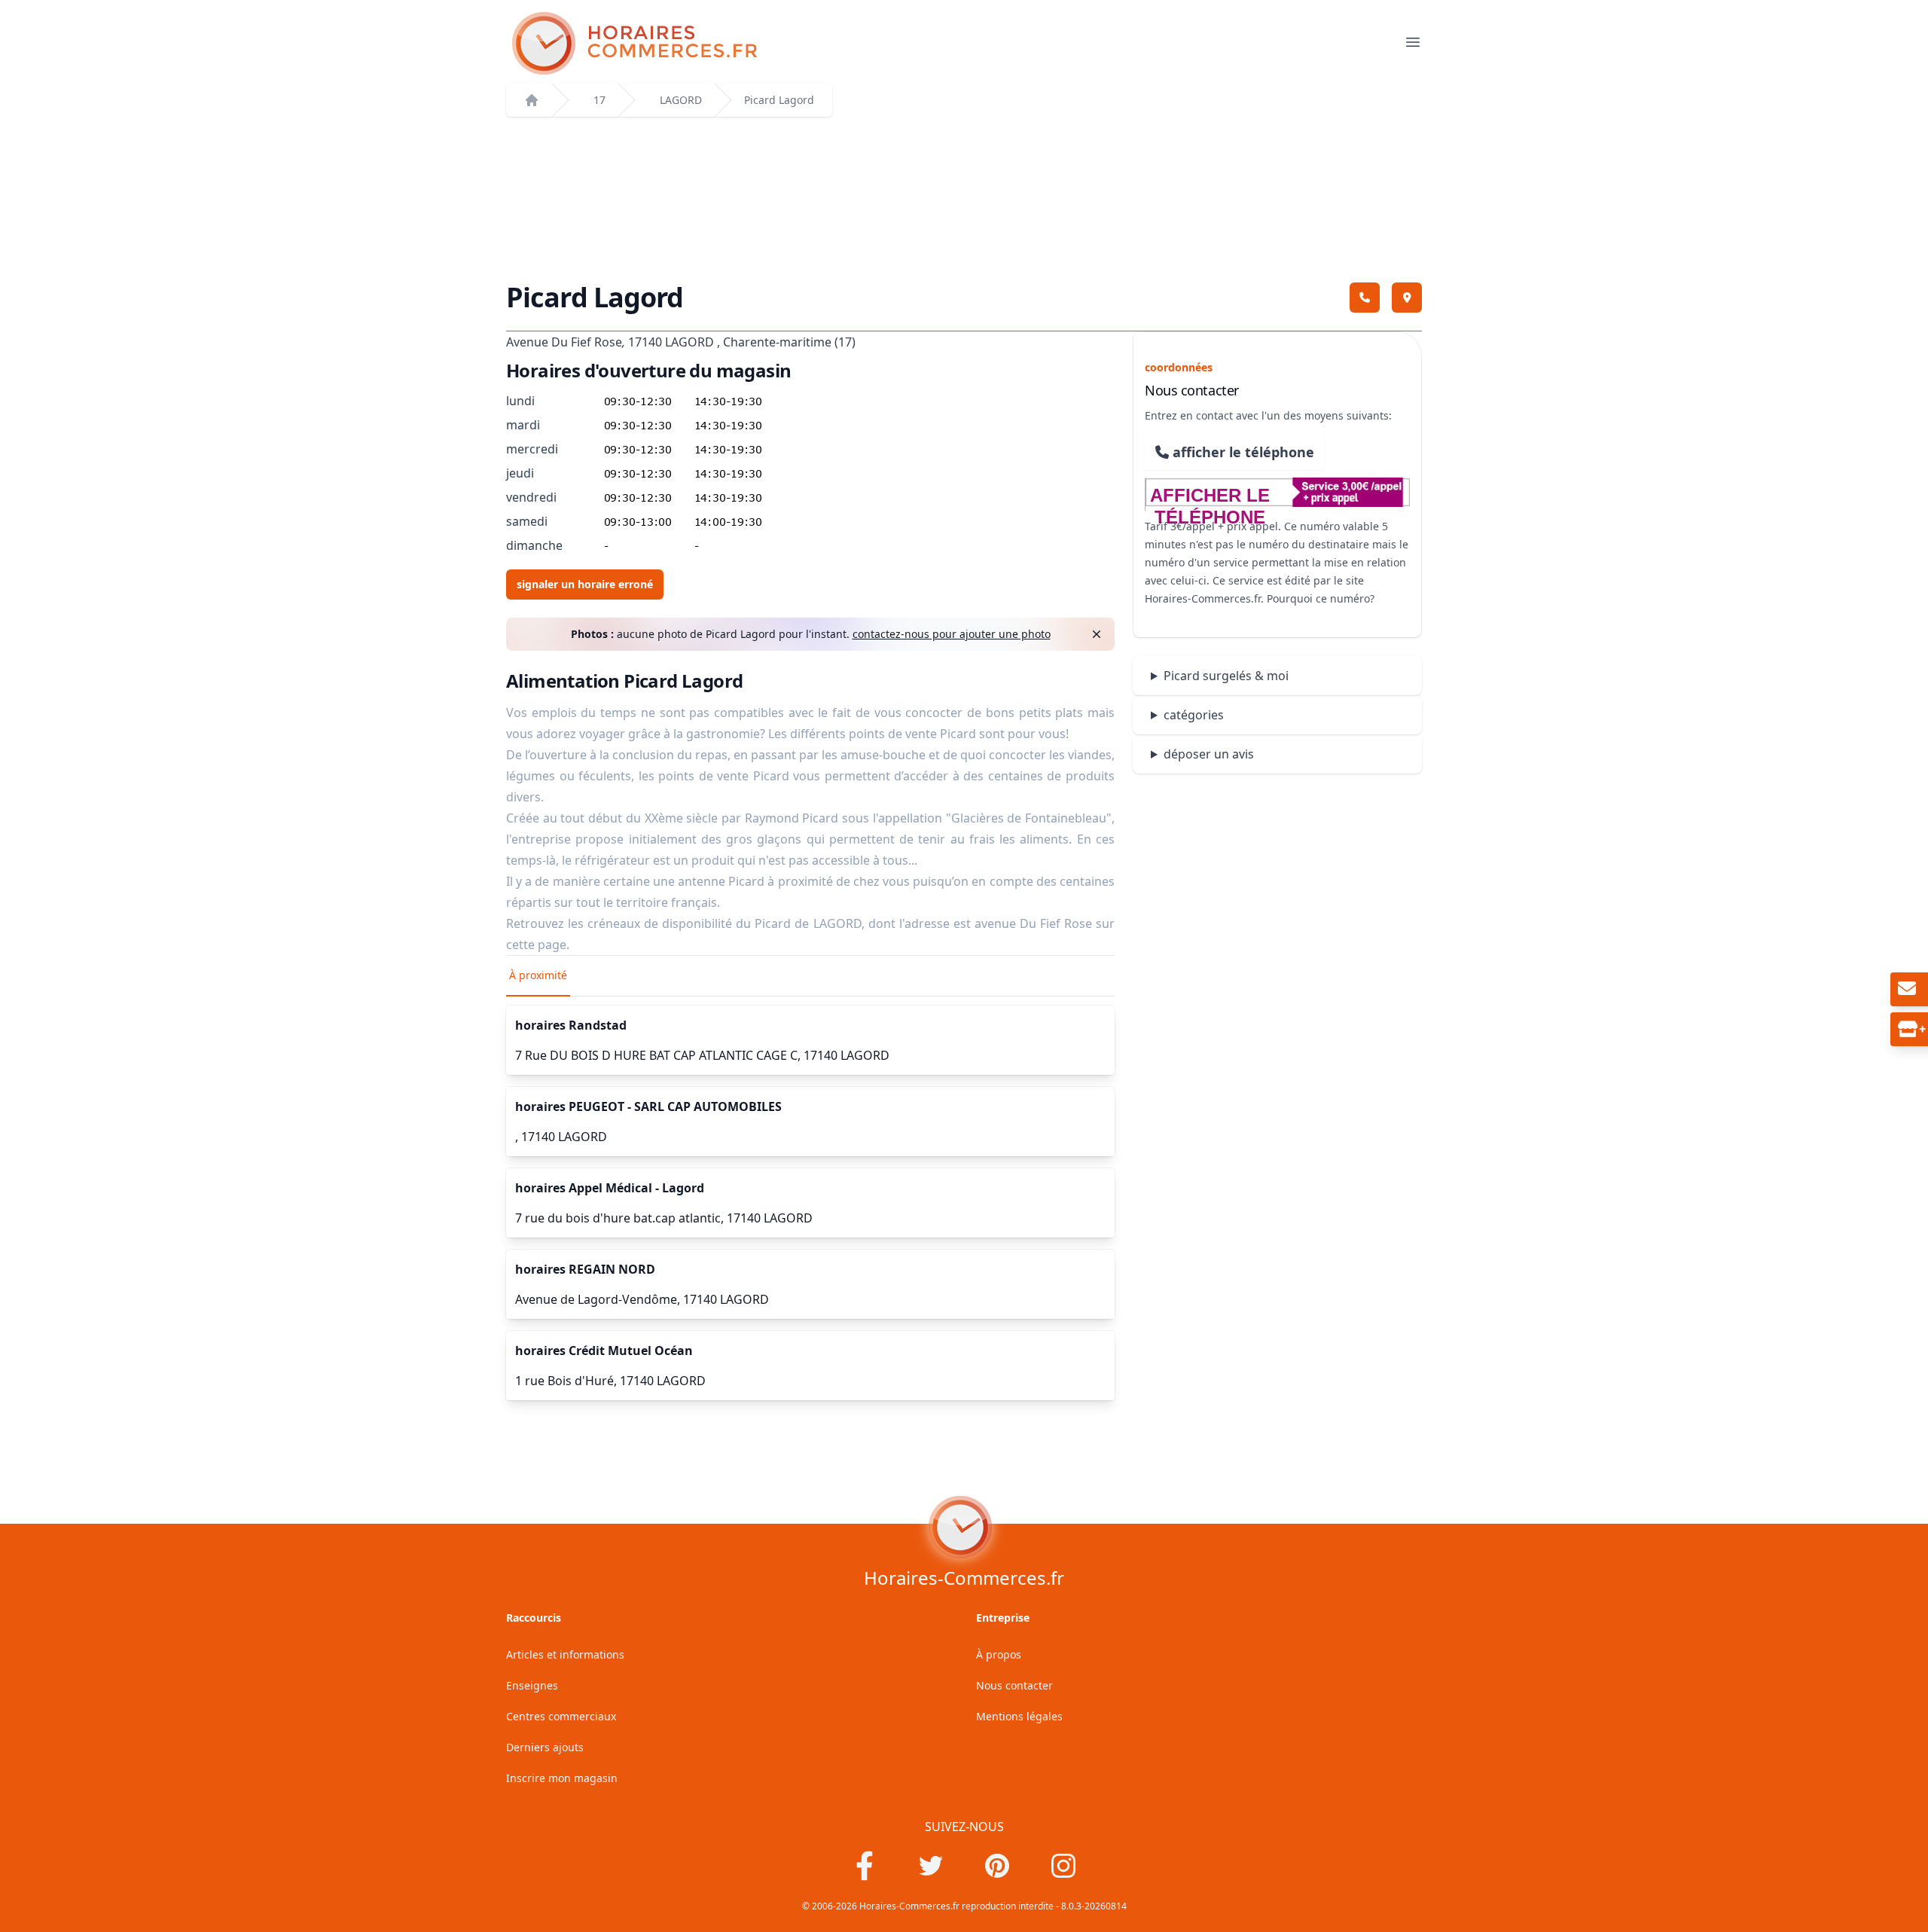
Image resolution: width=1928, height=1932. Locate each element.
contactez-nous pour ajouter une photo (952, 634)
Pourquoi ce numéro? (1321, 598)
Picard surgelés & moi (1226, 676)
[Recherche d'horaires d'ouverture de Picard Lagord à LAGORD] (955, 44)
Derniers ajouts (545, 1747)
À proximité (538, 975)
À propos (999, 1654)
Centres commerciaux (561, 1716)
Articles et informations (565, 1654)
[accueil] (532, 100)
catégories (1194, 715)
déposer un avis (1209, 754)
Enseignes (532, 1685)
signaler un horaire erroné (585, 584)
